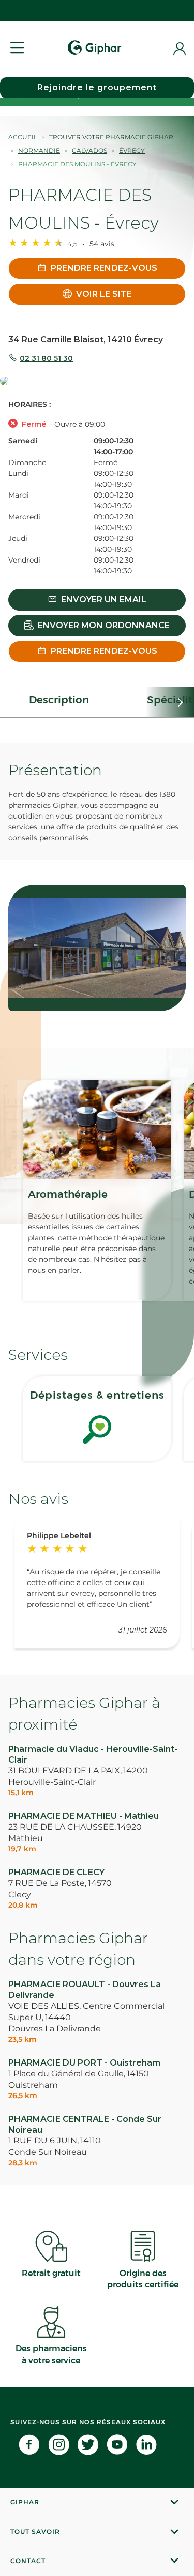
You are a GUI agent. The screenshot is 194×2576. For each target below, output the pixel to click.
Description (59, 700)
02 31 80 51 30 (46, 358)
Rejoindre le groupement (97, 87)
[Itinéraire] (97, 382)
